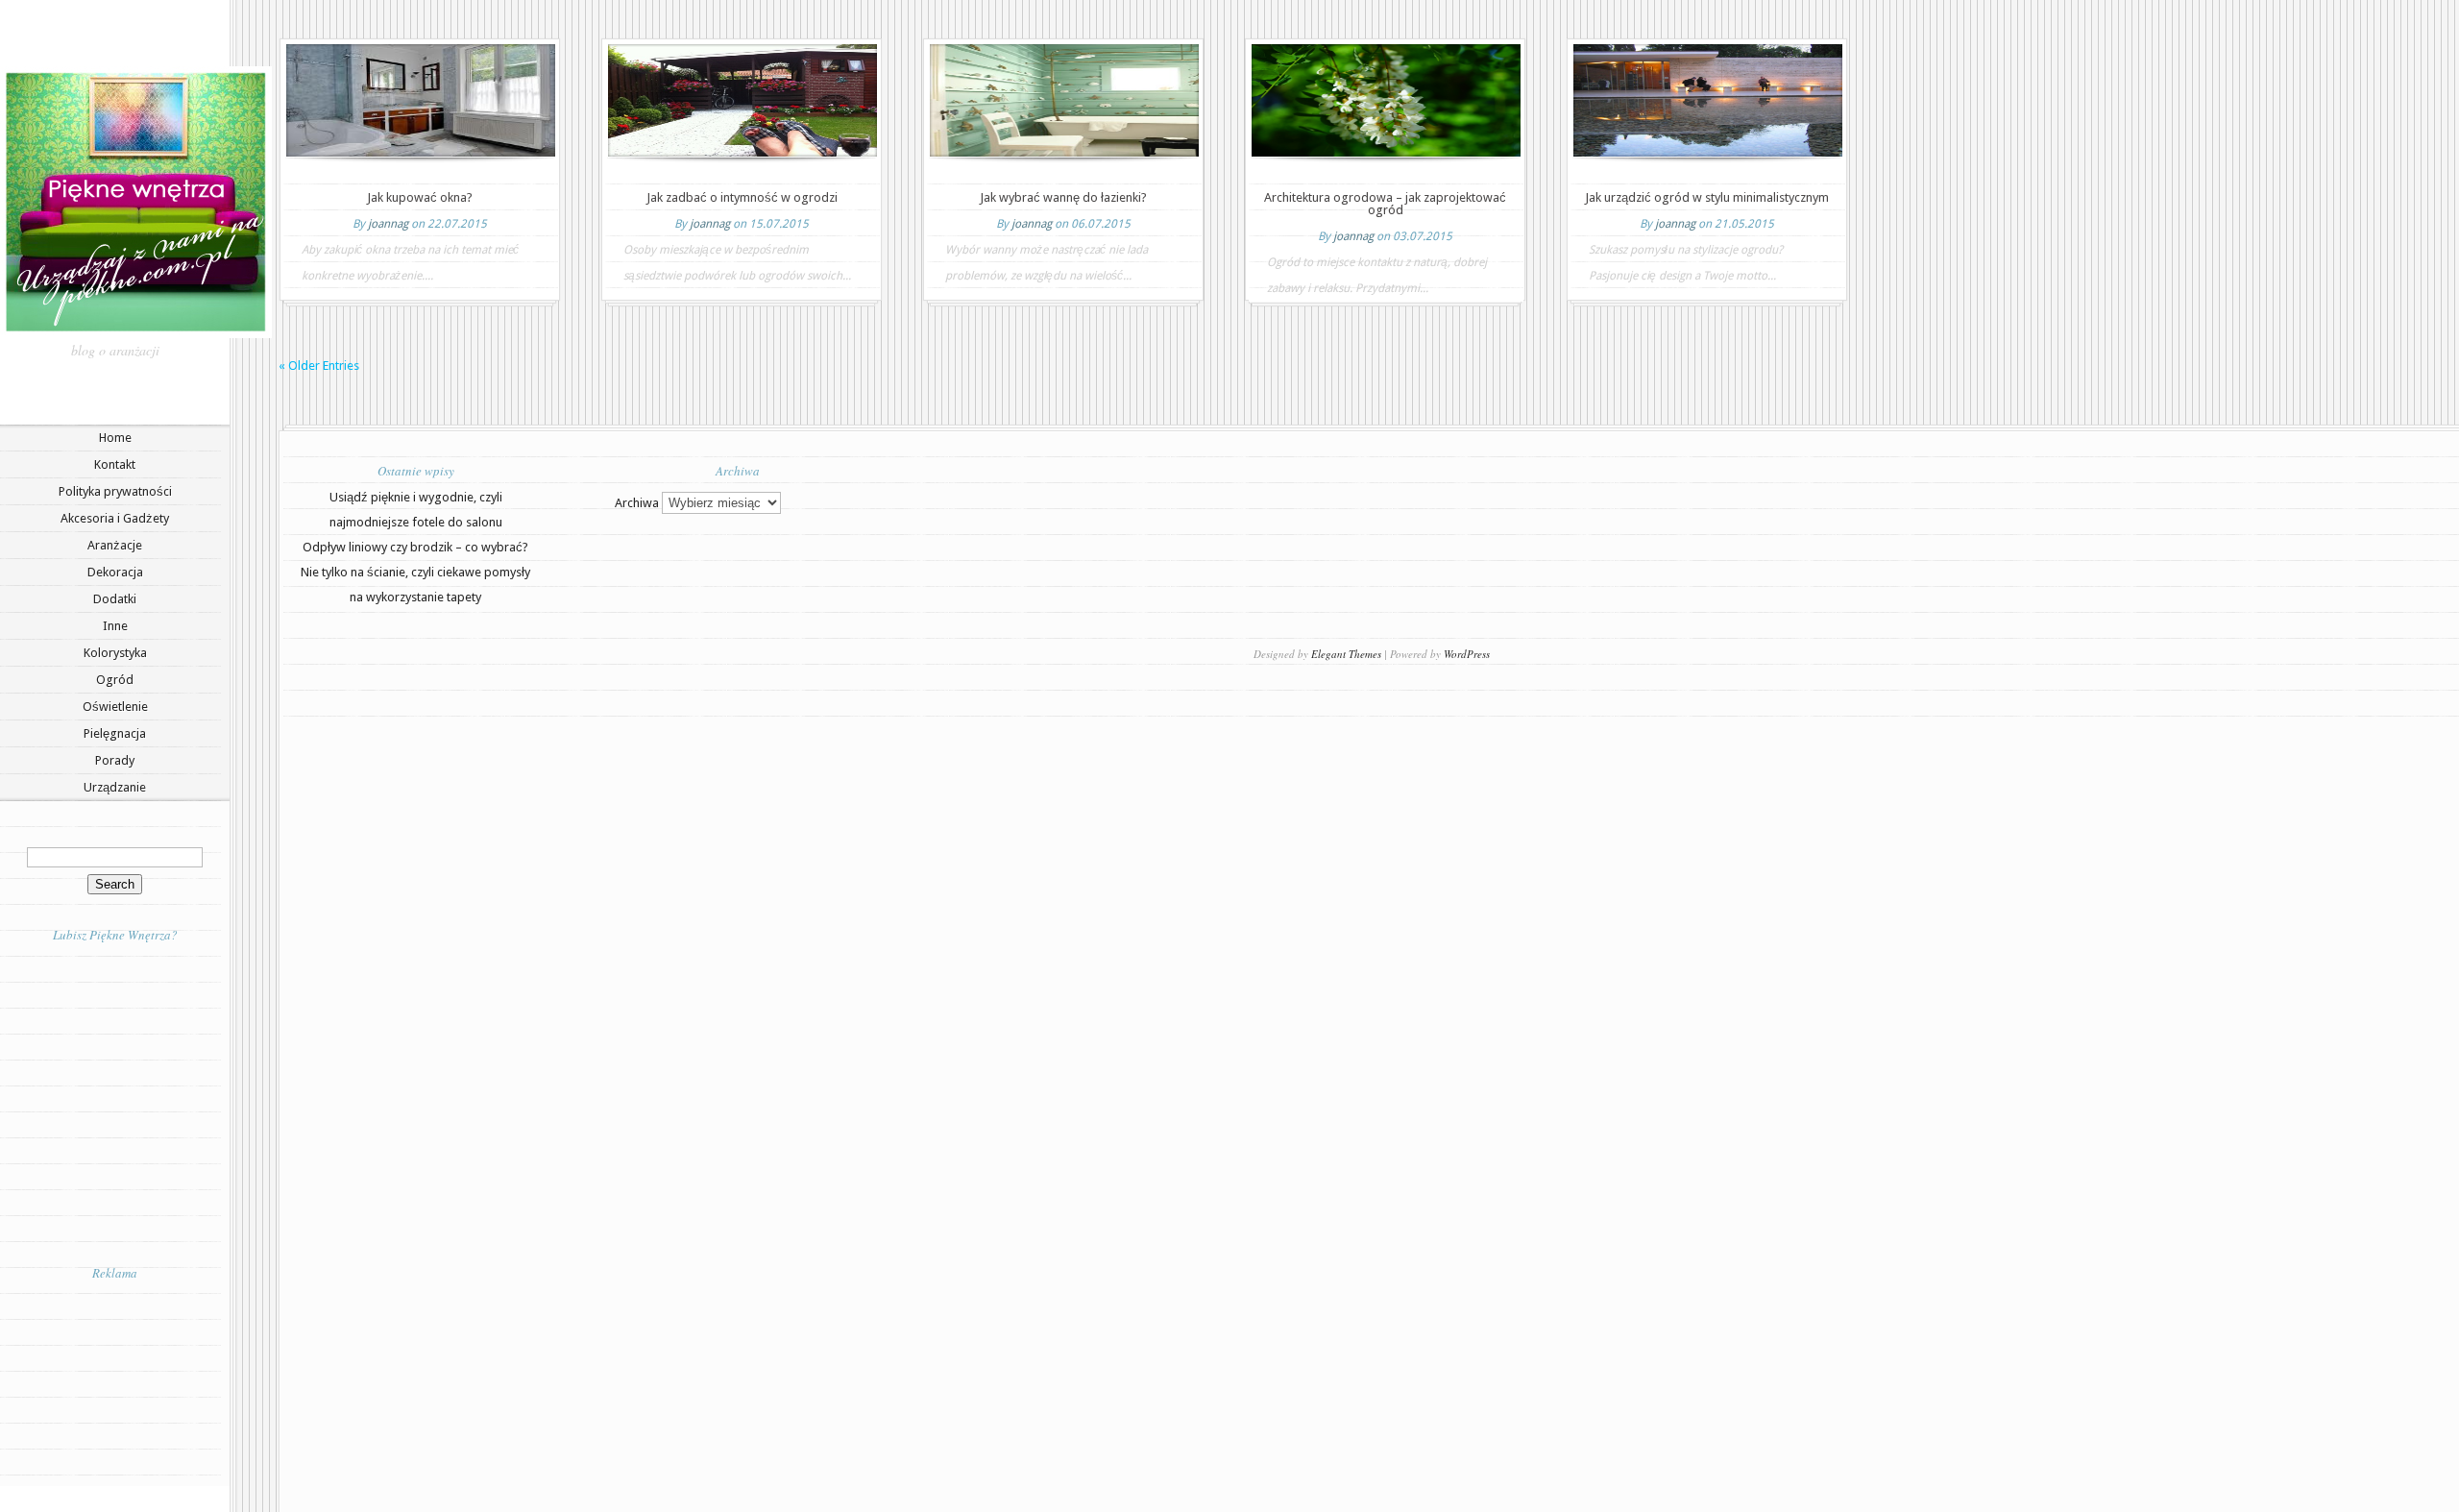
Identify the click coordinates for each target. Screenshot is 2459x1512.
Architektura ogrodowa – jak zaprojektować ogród (1385, 204)
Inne (115, 626)
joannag (388, 224)
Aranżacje (115, 545)
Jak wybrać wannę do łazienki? (1063, 197)
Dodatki (115, 599)
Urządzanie (115, 787)
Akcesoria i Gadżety (115, 518)
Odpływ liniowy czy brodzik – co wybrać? (415, 547)
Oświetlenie (115, 707)
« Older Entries (319, 366)
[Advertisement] (115, 1382)
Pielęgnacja (115, 733)
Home (115, 438)
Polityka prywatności (115, 491)
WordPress (1467, 654)
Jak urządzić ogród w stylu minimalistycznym (1707, 197)
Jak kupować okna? (420, 197)
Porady (115, 760)
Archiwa (637, 503)
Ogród (115, 680)
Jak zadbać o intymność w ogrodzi (742, 197)
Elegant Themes (1346, 654)
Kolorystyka (115, 653)
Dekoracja (115, 572)
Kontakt (115, 464)
